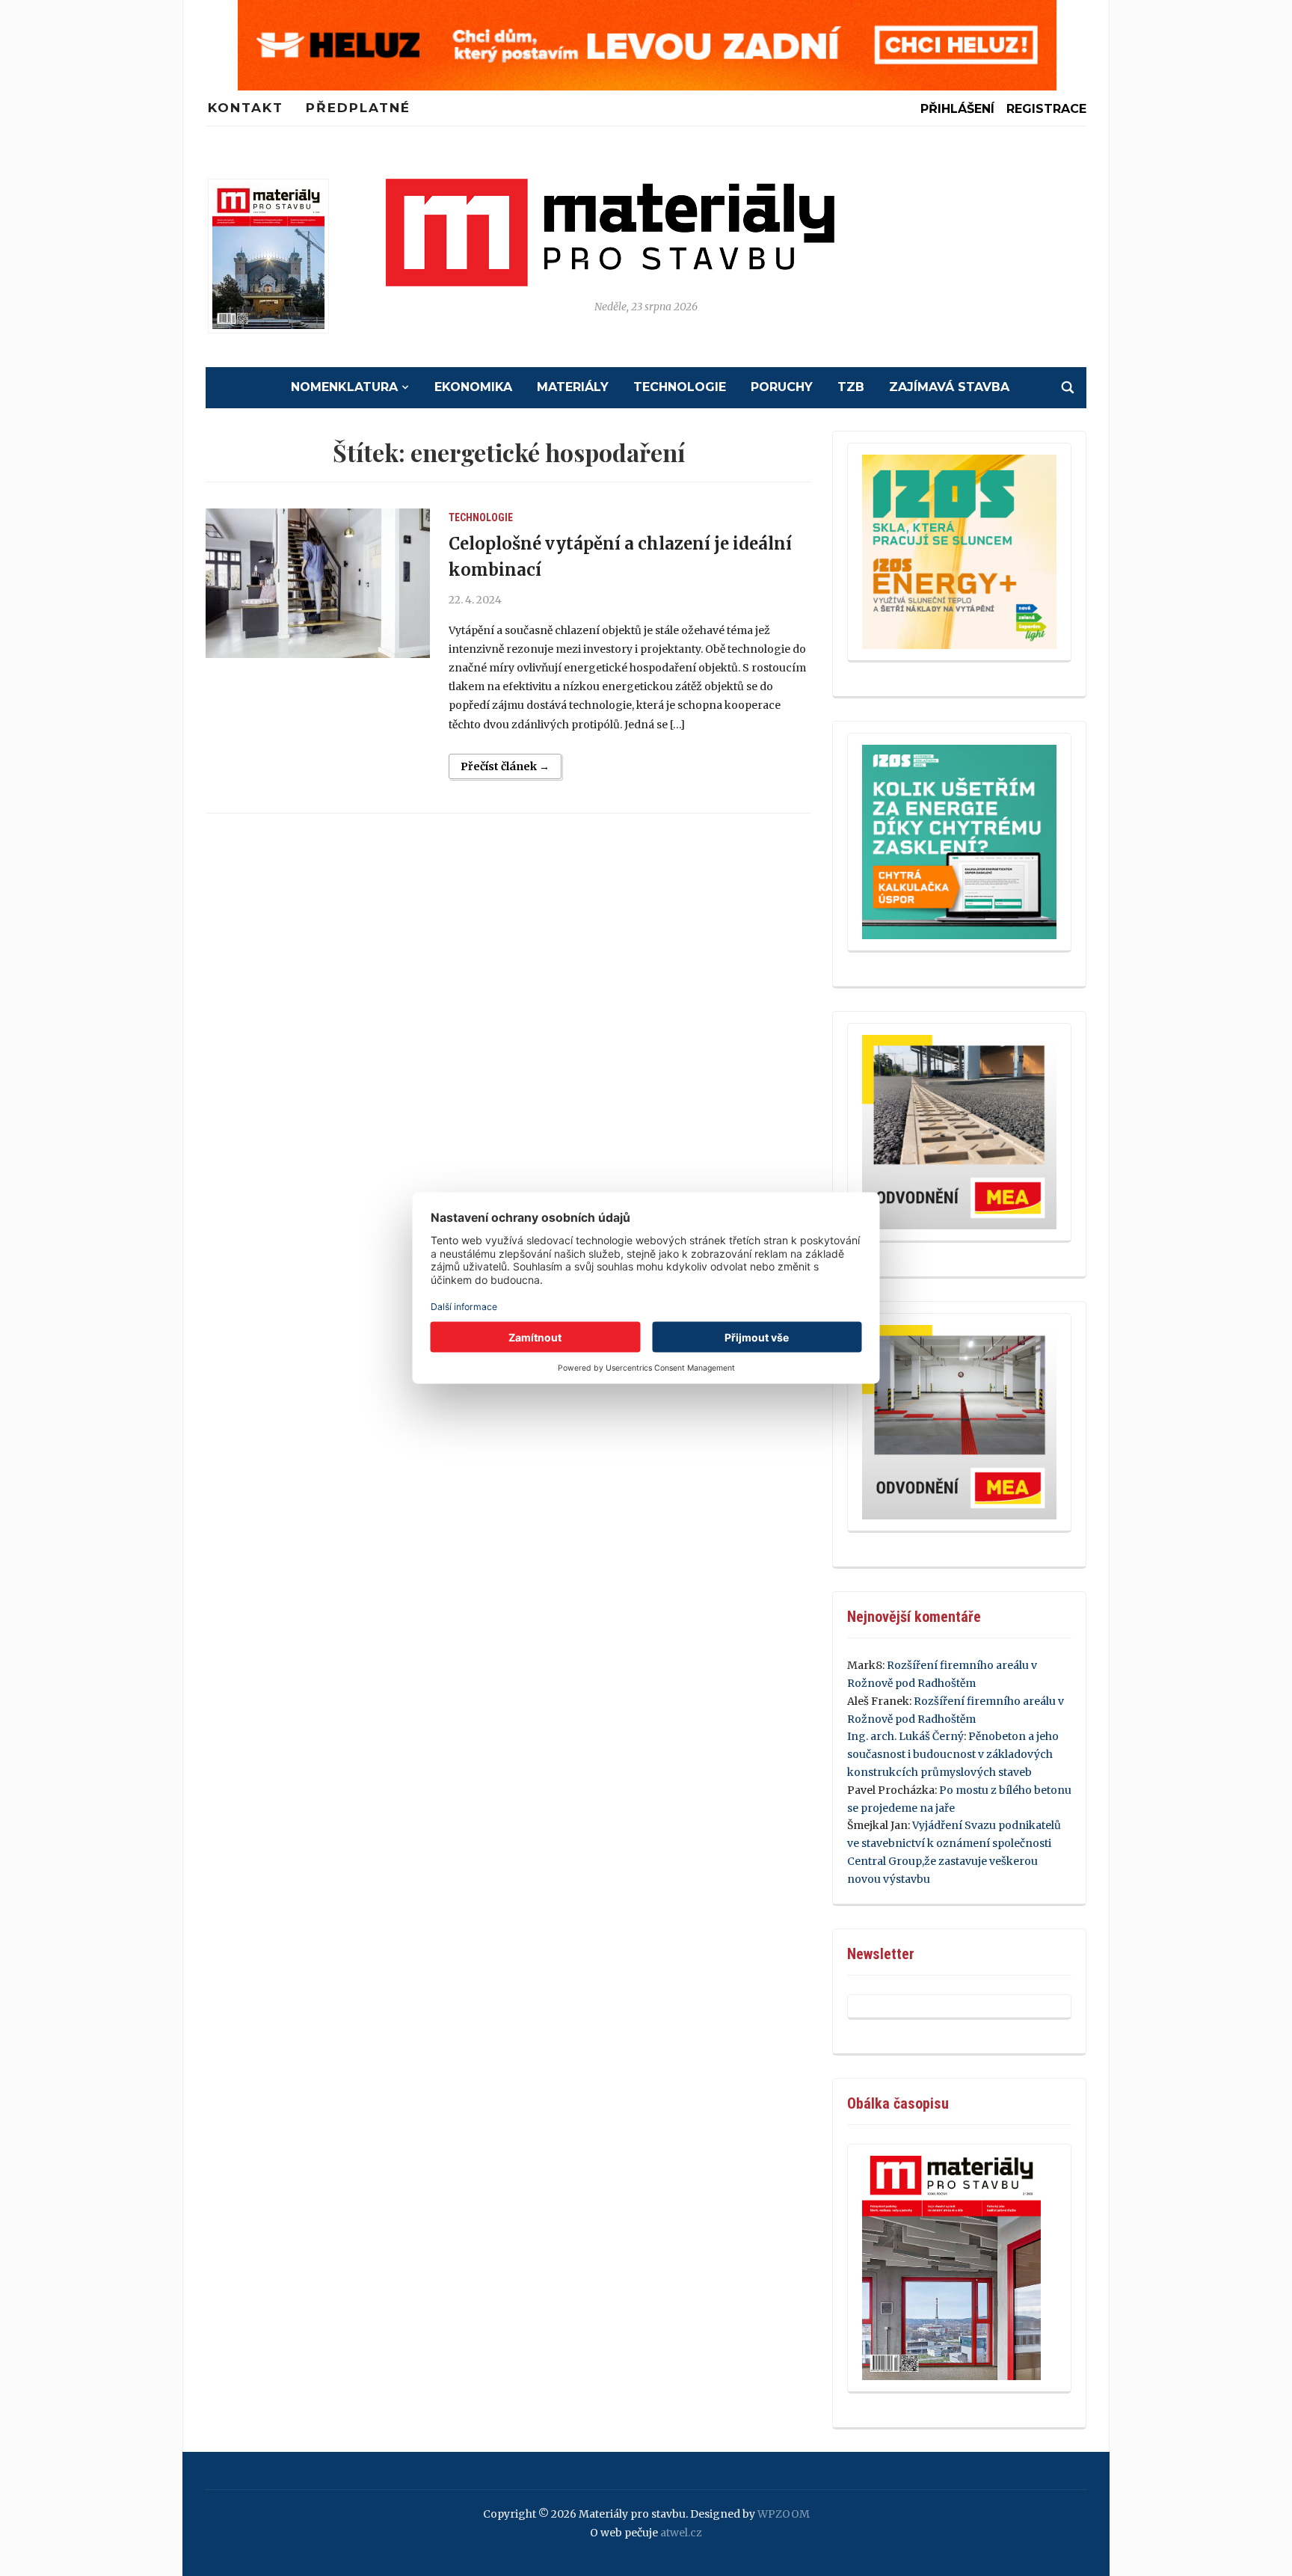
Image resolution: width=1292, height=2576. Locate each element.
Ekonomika (473, 387)
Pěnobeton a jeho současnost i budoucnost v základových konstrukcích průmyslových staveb (953, 1754)
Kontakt (246, 108)
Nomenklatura (344, 387)
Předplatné (358, 108)
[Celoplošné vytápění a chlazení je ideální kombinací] (318, 583)
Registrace (1046, 109)
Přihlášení (957, 109)
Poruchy (782, 387)
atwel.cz (681, 2533)
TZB (851, 387)
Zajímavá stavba (949, 387)
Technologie (680, 387)
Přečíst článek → (505, 766)
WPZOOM (784, 2514)
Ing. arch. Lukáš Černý (905, 1736)
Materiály (573, 387)
